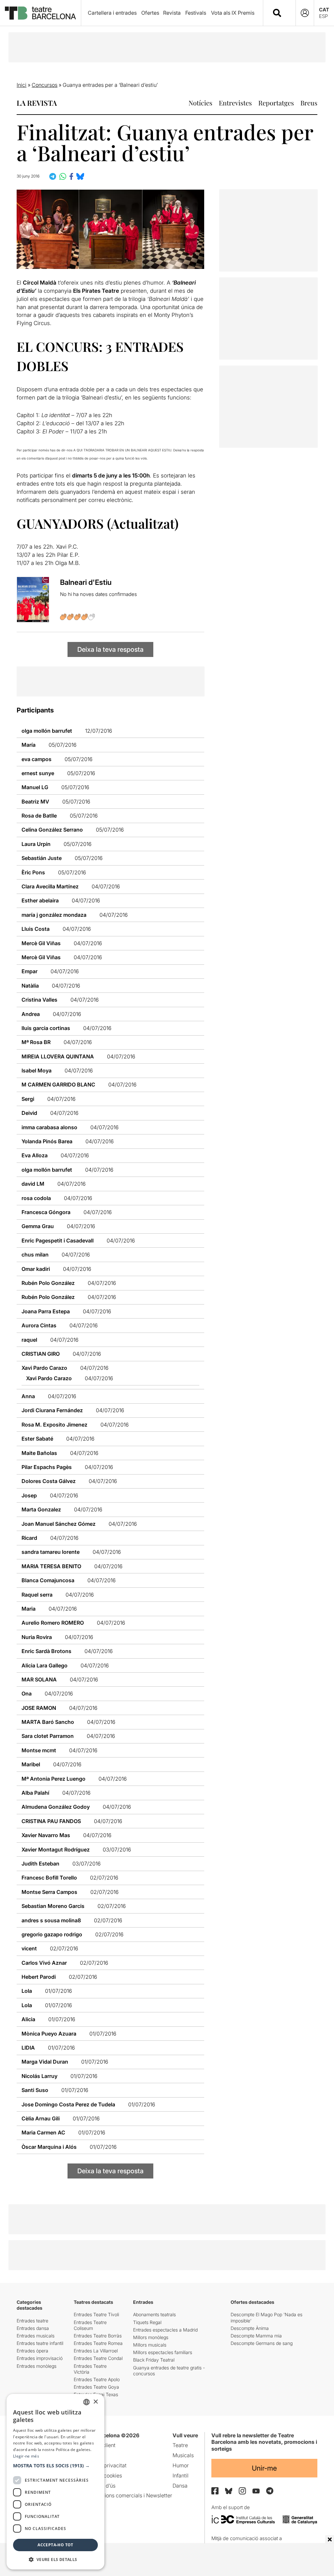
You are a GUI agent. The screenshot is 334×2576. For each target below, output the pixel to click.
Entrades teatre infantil (40, 2343)
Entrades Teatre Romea (98, 2343)
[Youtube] (256, 2491)
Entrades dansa (33, 2328)
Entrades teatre (32, 2321)
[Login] (305, 13)
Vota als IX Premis (233, 13)
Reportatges (276, 103)
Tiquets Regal (147, 2322)
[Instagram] (242, 2491)
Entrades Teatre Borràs (98, 2336)
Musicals (183, 2455)
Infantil (181, 2475)
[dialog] (55, 2482)
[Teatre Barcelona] (40, 13)
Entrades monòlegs (37, 2366)
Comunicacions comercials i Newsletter (125, 2495)
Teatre (180, 2445)
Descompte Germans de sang (262, 2343)
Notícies (200, 103)
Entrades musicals (36, 2336)
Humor (181, 2465)
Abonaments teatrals (154, 2314)
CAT (324, 10)
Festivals (196, 13)
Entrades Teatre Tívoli (96, 2314)
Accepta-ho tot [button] (55, 2545)
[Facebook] (215, 2491)
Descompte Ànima (250, 2328)
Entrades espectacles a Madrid (165, 2330)
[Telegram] (270, 2491)
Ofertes (150, 13)
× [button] (95, 2402)
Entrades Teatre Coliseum (90, 2325)
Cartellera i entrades (112, 13)
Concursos (45, 85)
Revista (172, 13)
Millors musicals (150, 2345)
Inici (22, 85)
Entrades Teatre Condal (98, 2358)
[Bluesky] (229, 2491)
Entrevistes (235, 103)
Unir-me (264, 2468)
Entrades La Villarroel (96, 2351)
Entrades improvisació (40, 2358)
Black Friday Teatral (154, 2360)
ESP (323, 16)
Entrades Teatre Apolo (97, 2379)
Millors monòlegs (151, 2337)
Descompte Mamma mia (256, 2336)
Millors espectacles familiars (163, 2352)
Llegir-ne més (26, 2456)
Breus (309, 103)
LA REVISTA (37, 103)
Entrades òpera (32, 2351)
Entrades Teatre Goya (96, 2387)
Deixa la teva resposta (110, 649)
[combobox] (285, 13)
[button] (55, 2466)
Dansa (180, 2486)
